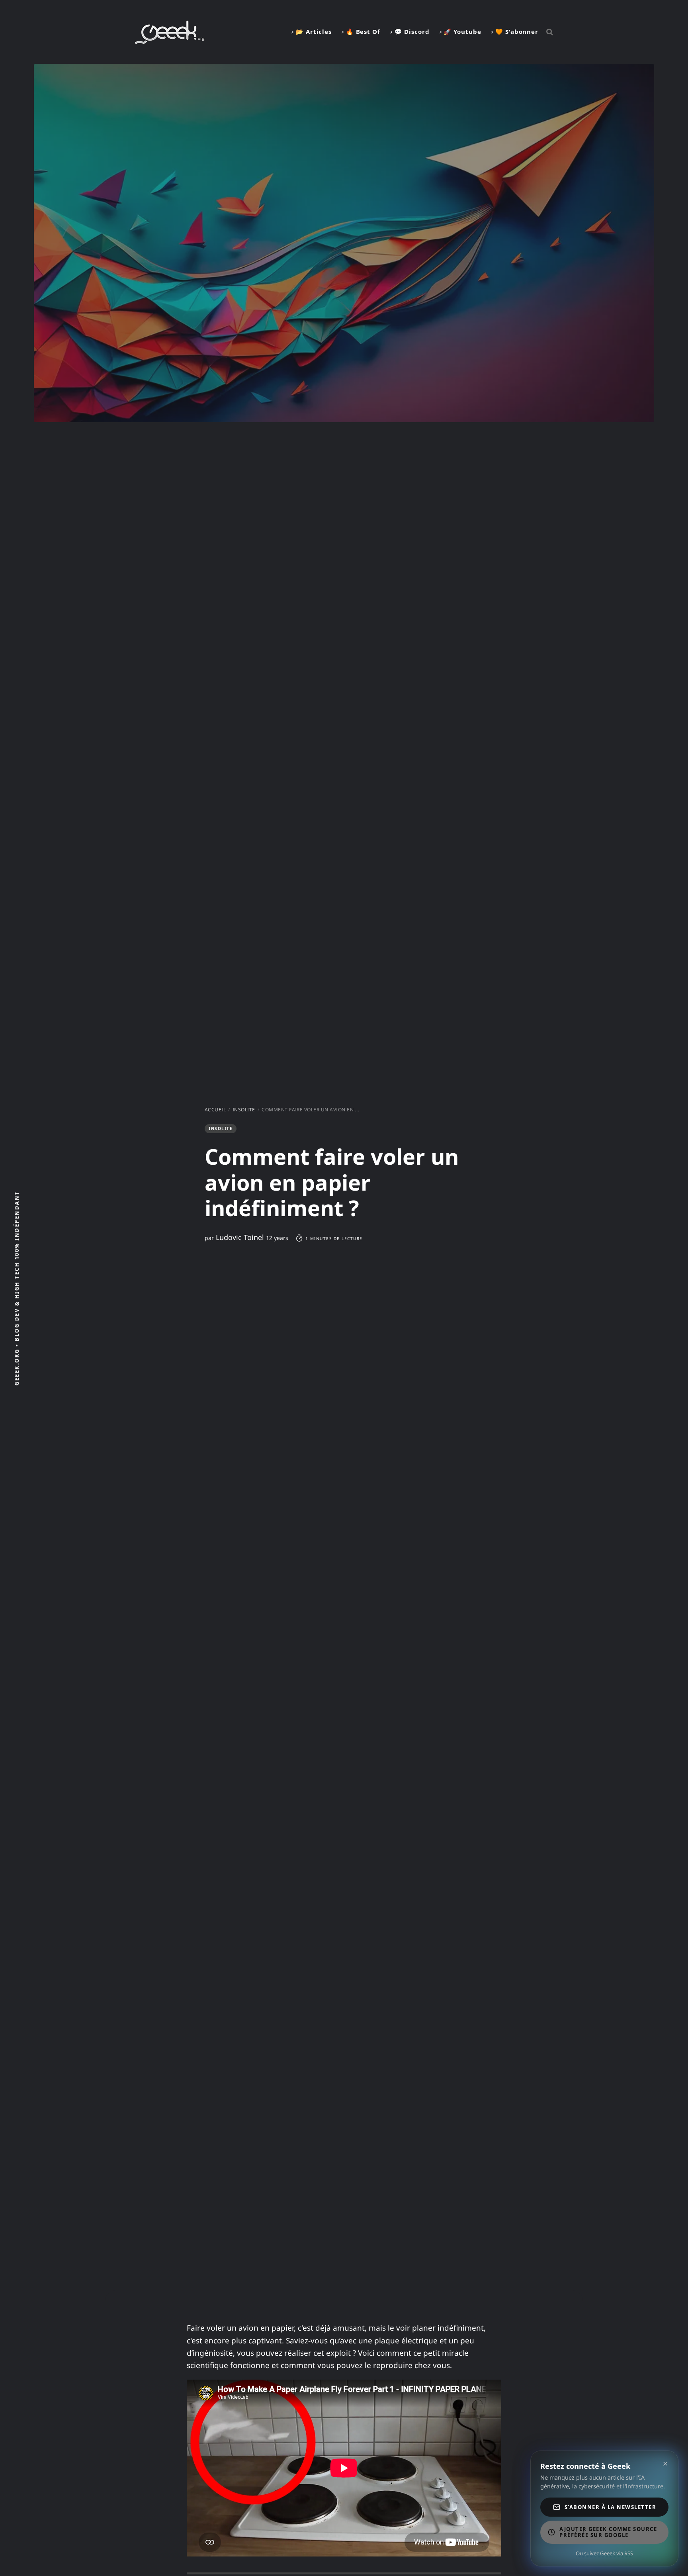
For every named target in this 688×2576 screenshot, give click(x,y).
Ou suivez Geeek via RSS (604, 2553)
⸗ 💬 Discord (410, 31)
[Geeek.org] (170, 41)
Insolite (244, 1110)
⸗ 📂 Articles (312, 31)
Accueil (215, 1110)
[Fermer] (665, 2464)
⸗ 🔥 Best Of (361, 31)
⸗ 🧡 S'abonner (515, 31)
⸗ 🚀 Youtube (460, 31)
